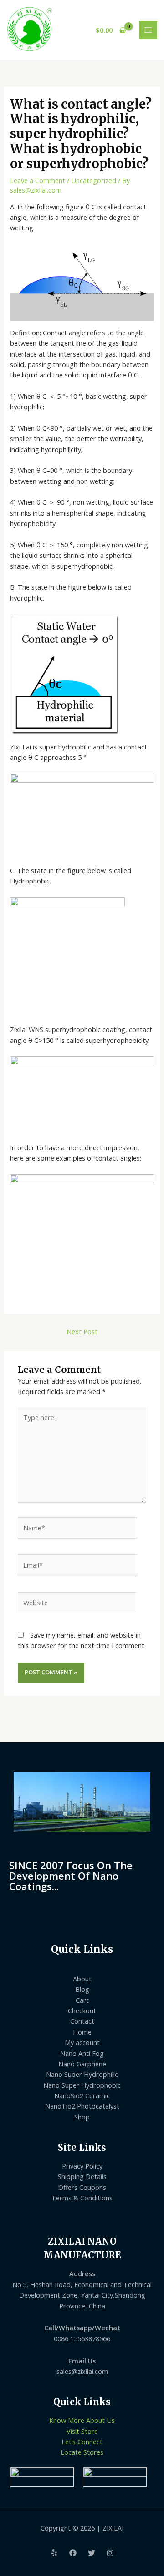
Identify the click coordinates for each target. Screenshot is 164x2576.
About (82, 1979)
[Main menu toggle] (148, 30)
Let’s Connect (82, 2442)
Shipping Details (82, 2176)
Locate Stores (82, 2452)
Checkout (82, 2010)
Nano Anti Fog (82, 2053)
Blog (82, 1989)
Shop (82, 2117)
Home (82, 2032)
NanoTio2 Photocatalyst (82, 2106)
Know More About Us (82, 2420)
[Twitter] (92, 2553)
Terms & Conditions (82, 2198)
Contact (82, 2021)
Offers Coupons (82, 2187)
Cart (82, 2000)
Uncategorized (94, 180)
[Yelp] (54, 2553)
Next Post (82, 1331)
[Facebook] (73, 2553)
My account (82, 2042)
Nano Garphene (82, 2064)
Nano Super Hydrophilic (82, 2074)
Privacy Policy (82, 2166)
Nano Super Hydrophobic (82, 2085)
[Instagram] (110, 2553)
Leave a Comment (38, 180)
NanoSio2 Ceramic (82, 2095)
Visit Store (82, 2431)
